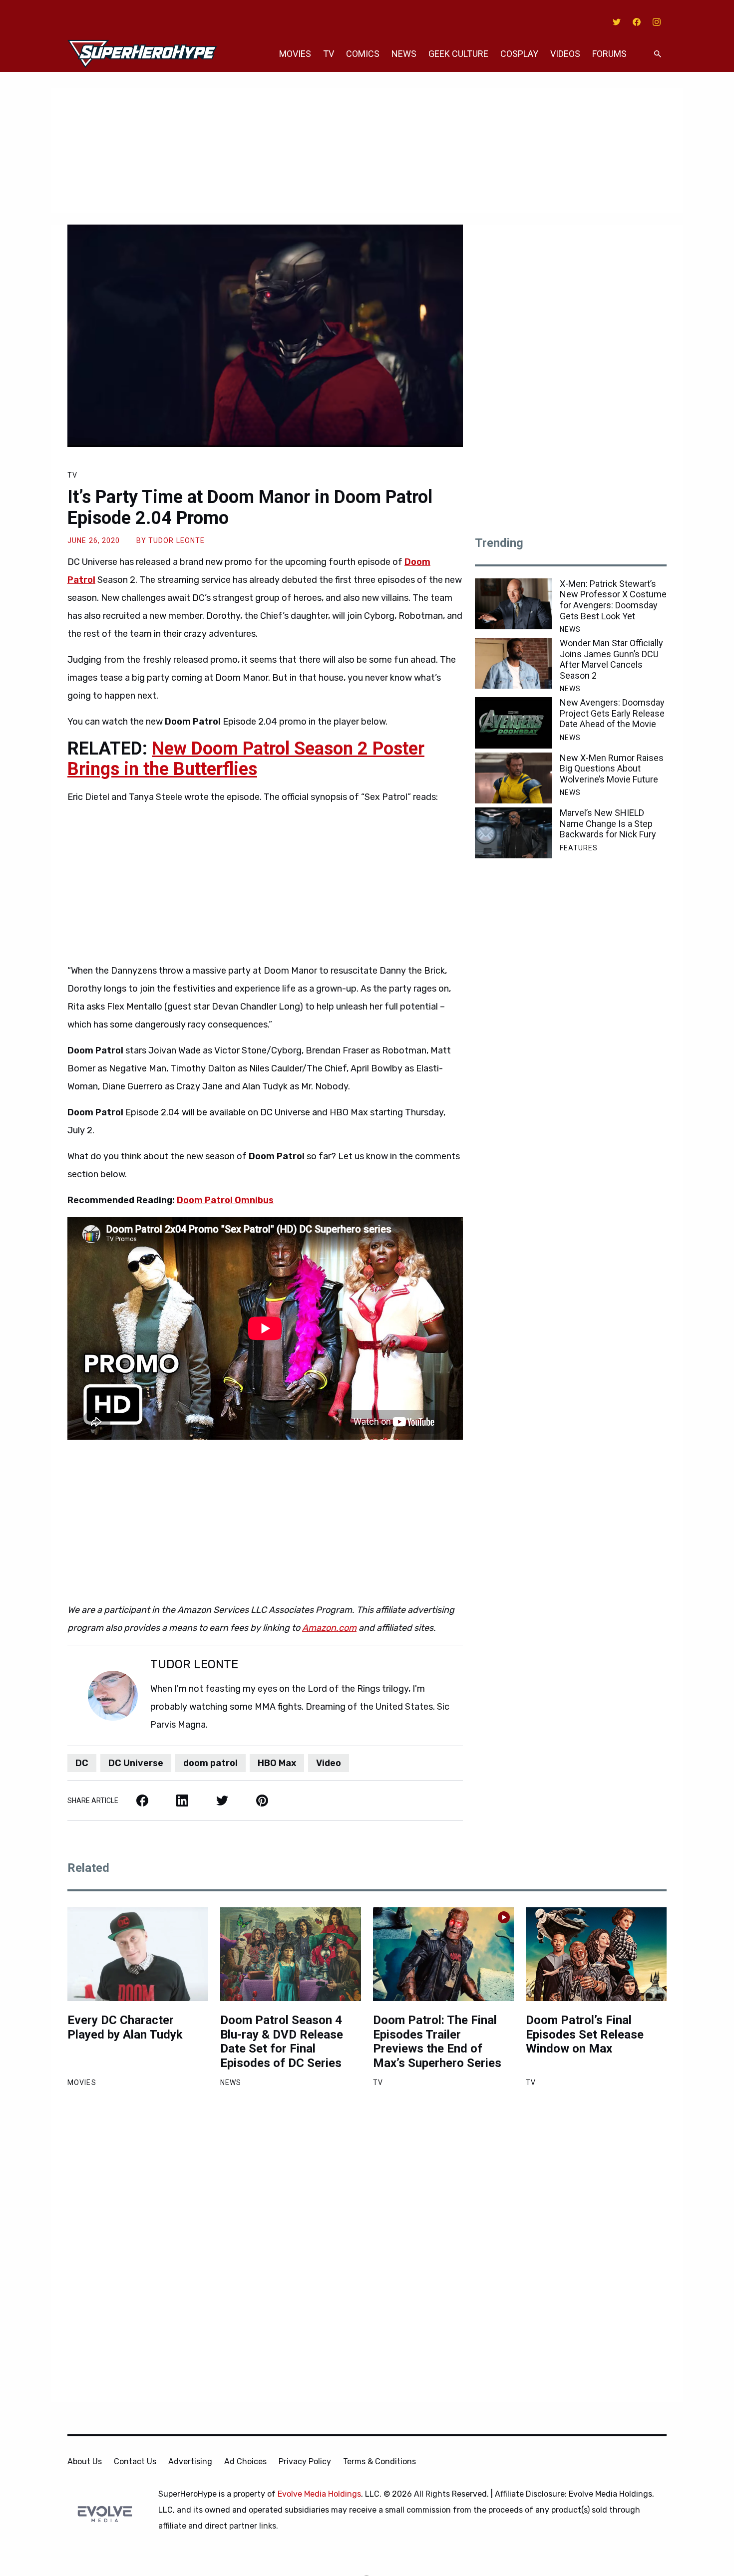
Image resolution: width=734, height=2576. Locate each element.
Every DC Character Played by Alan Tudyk (125, 2027)
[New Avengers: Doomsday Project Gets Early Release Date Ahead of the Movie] (513, 723)
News (404, 54)
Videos (565, 54)
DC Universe (136, 1763)
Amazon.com (329, 1628)
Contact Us (135, 2461)
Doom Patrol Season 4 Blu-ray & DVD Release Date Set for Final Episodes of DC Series (282, 2042)
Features (579, 848)
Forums (609, 54)
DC (82, 1763)
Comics (363, 54)
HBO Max (277, 1763)
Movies (295, 54)
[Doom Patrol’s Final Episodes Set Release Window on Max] (596, 1954)
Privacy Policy (305, 2461)
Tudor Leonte (177, 540)
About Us (85, 2461)
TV (329, 54)
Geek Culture (458, 54)
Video (329, 1763)
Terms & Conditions (379, 2461)
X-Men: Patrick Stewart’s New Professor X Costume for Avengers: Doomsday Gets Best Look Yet (613, 600)
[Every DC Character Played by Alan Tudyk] (138, 1954)
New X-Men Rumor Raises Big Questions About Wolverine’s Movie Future (612, 769)
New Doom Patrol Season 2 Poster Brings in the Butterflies (246, 759)
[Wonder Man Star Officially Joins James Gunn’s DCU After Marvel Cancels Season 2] (513, 663)
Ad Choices (245, 2461)
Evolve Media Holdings (319, 2494)
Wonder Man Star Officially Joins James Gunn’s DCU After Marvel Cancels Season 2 (611, 659)
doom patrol (210, 1763)
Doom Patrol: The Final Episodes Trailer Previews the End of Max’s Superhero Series (437, 2042)
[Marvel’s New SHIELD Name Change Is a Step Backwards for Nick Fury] (513, 833)
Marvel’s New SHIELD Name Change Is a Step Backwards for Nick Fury (608, 823)
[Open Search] (658, 54)
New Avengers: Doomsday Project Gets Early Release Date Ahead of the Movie (612, 713)
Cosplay (519, 54)
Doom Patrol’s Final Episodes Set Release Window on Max (585, 2035)
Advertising (190, 2461)
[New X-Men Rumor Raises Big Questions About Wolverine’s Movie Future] (513, 778)
